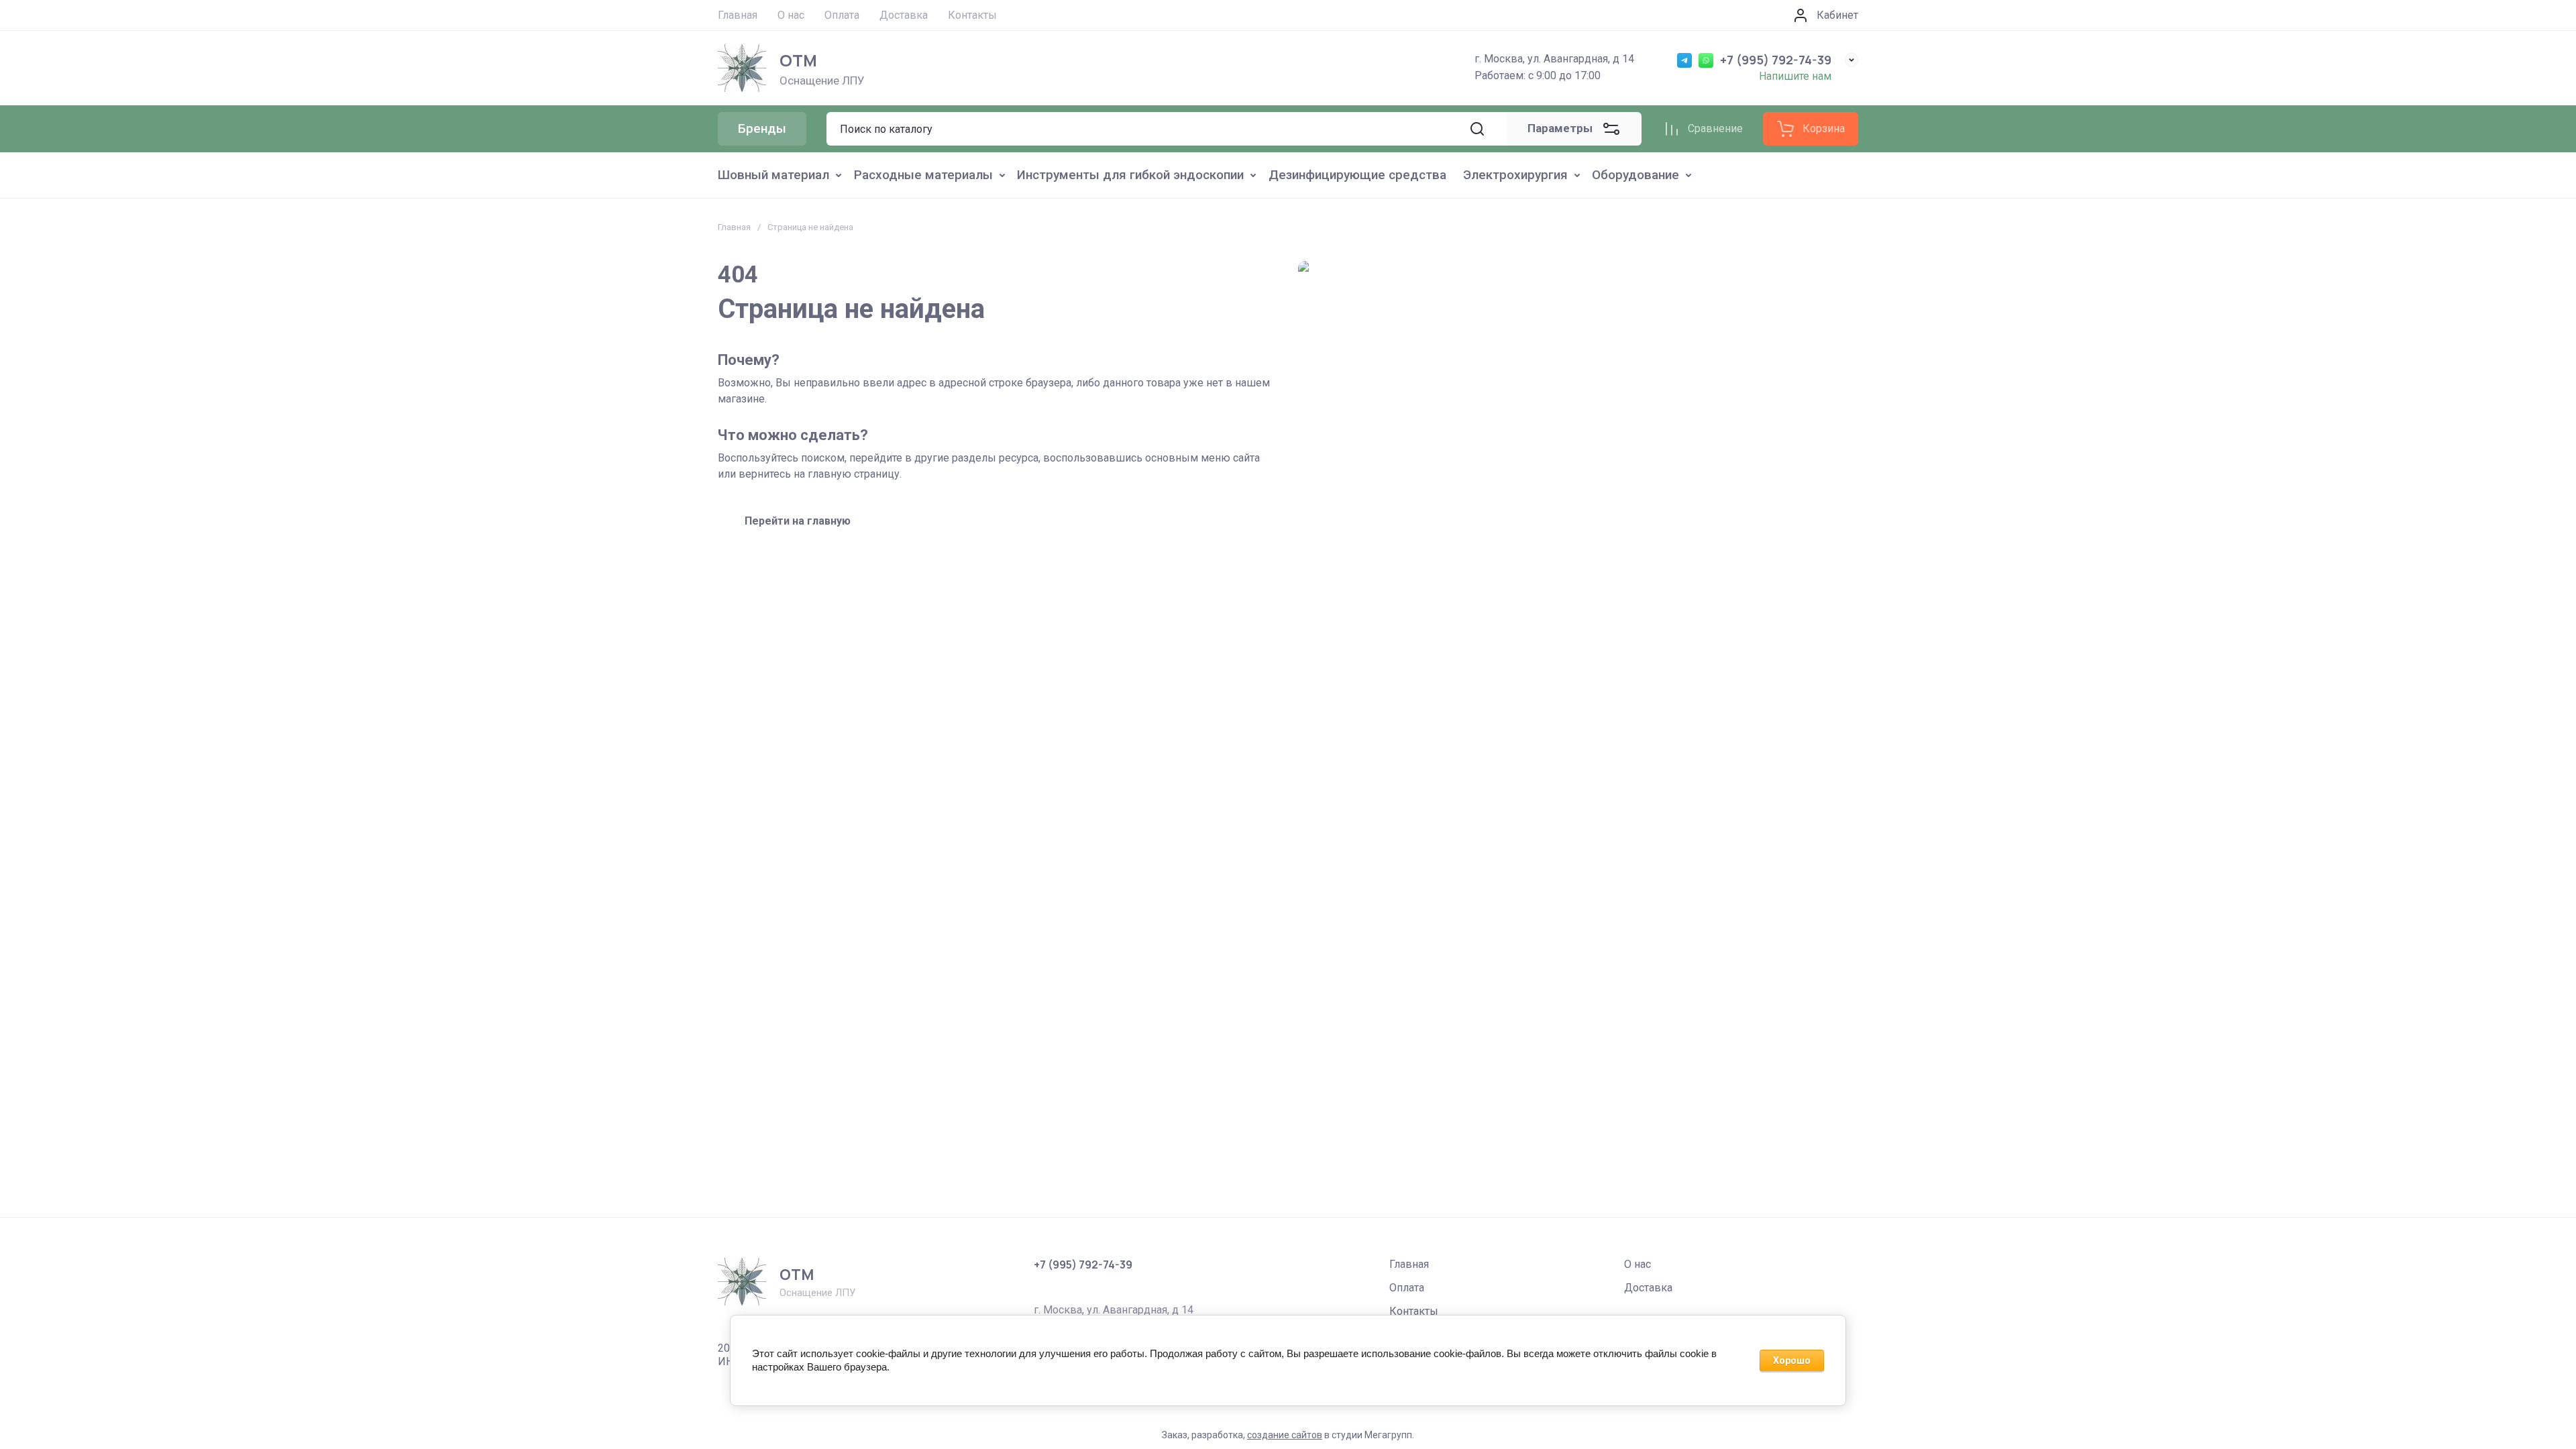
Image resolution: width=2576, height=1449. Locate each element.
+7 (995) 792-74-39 (1776, 60)
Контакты (1414, 1311)
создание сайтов (1285, 1435)
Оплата (1407, 1288)
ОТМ (798, 60)
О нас (1638, 1264)
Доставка (1648, 1288)
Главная (734, 227)
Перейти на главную (798, 521)
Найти (1477, 129)
